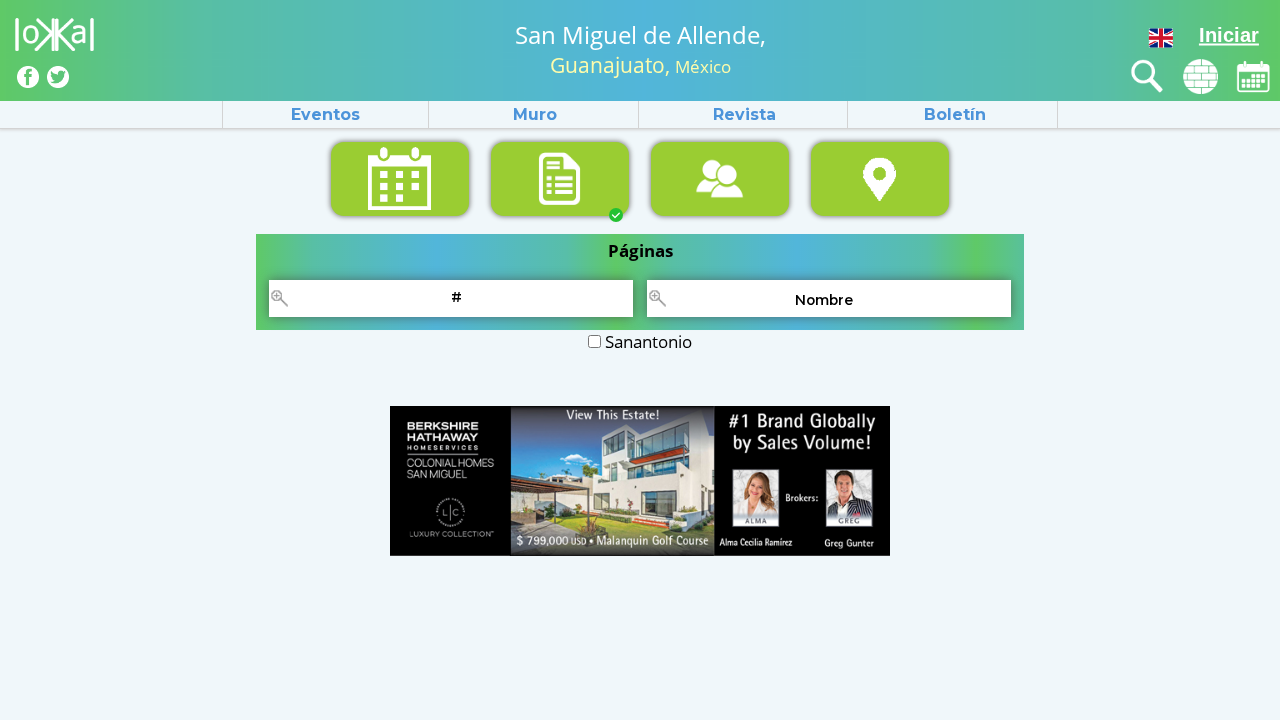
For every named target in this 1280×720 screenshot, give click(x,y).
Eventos (325, 114)
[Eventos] (1253, 76)
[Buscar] (1147, 76)
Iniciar (1229, 35)
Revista (744, 114)
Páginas (640, 250)
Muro (535, 114)
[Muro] (1200, 76)
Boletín (955, 114)
